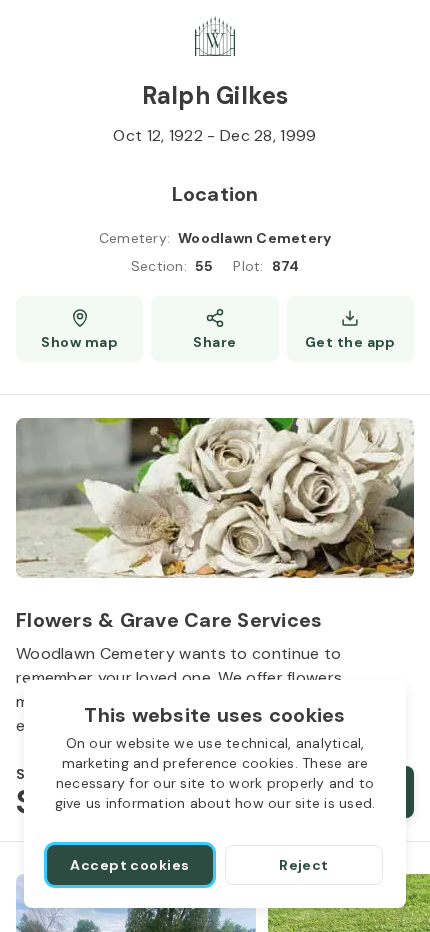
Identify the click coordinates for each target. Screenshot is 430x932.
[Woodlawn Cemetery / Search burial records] (215, 36)
